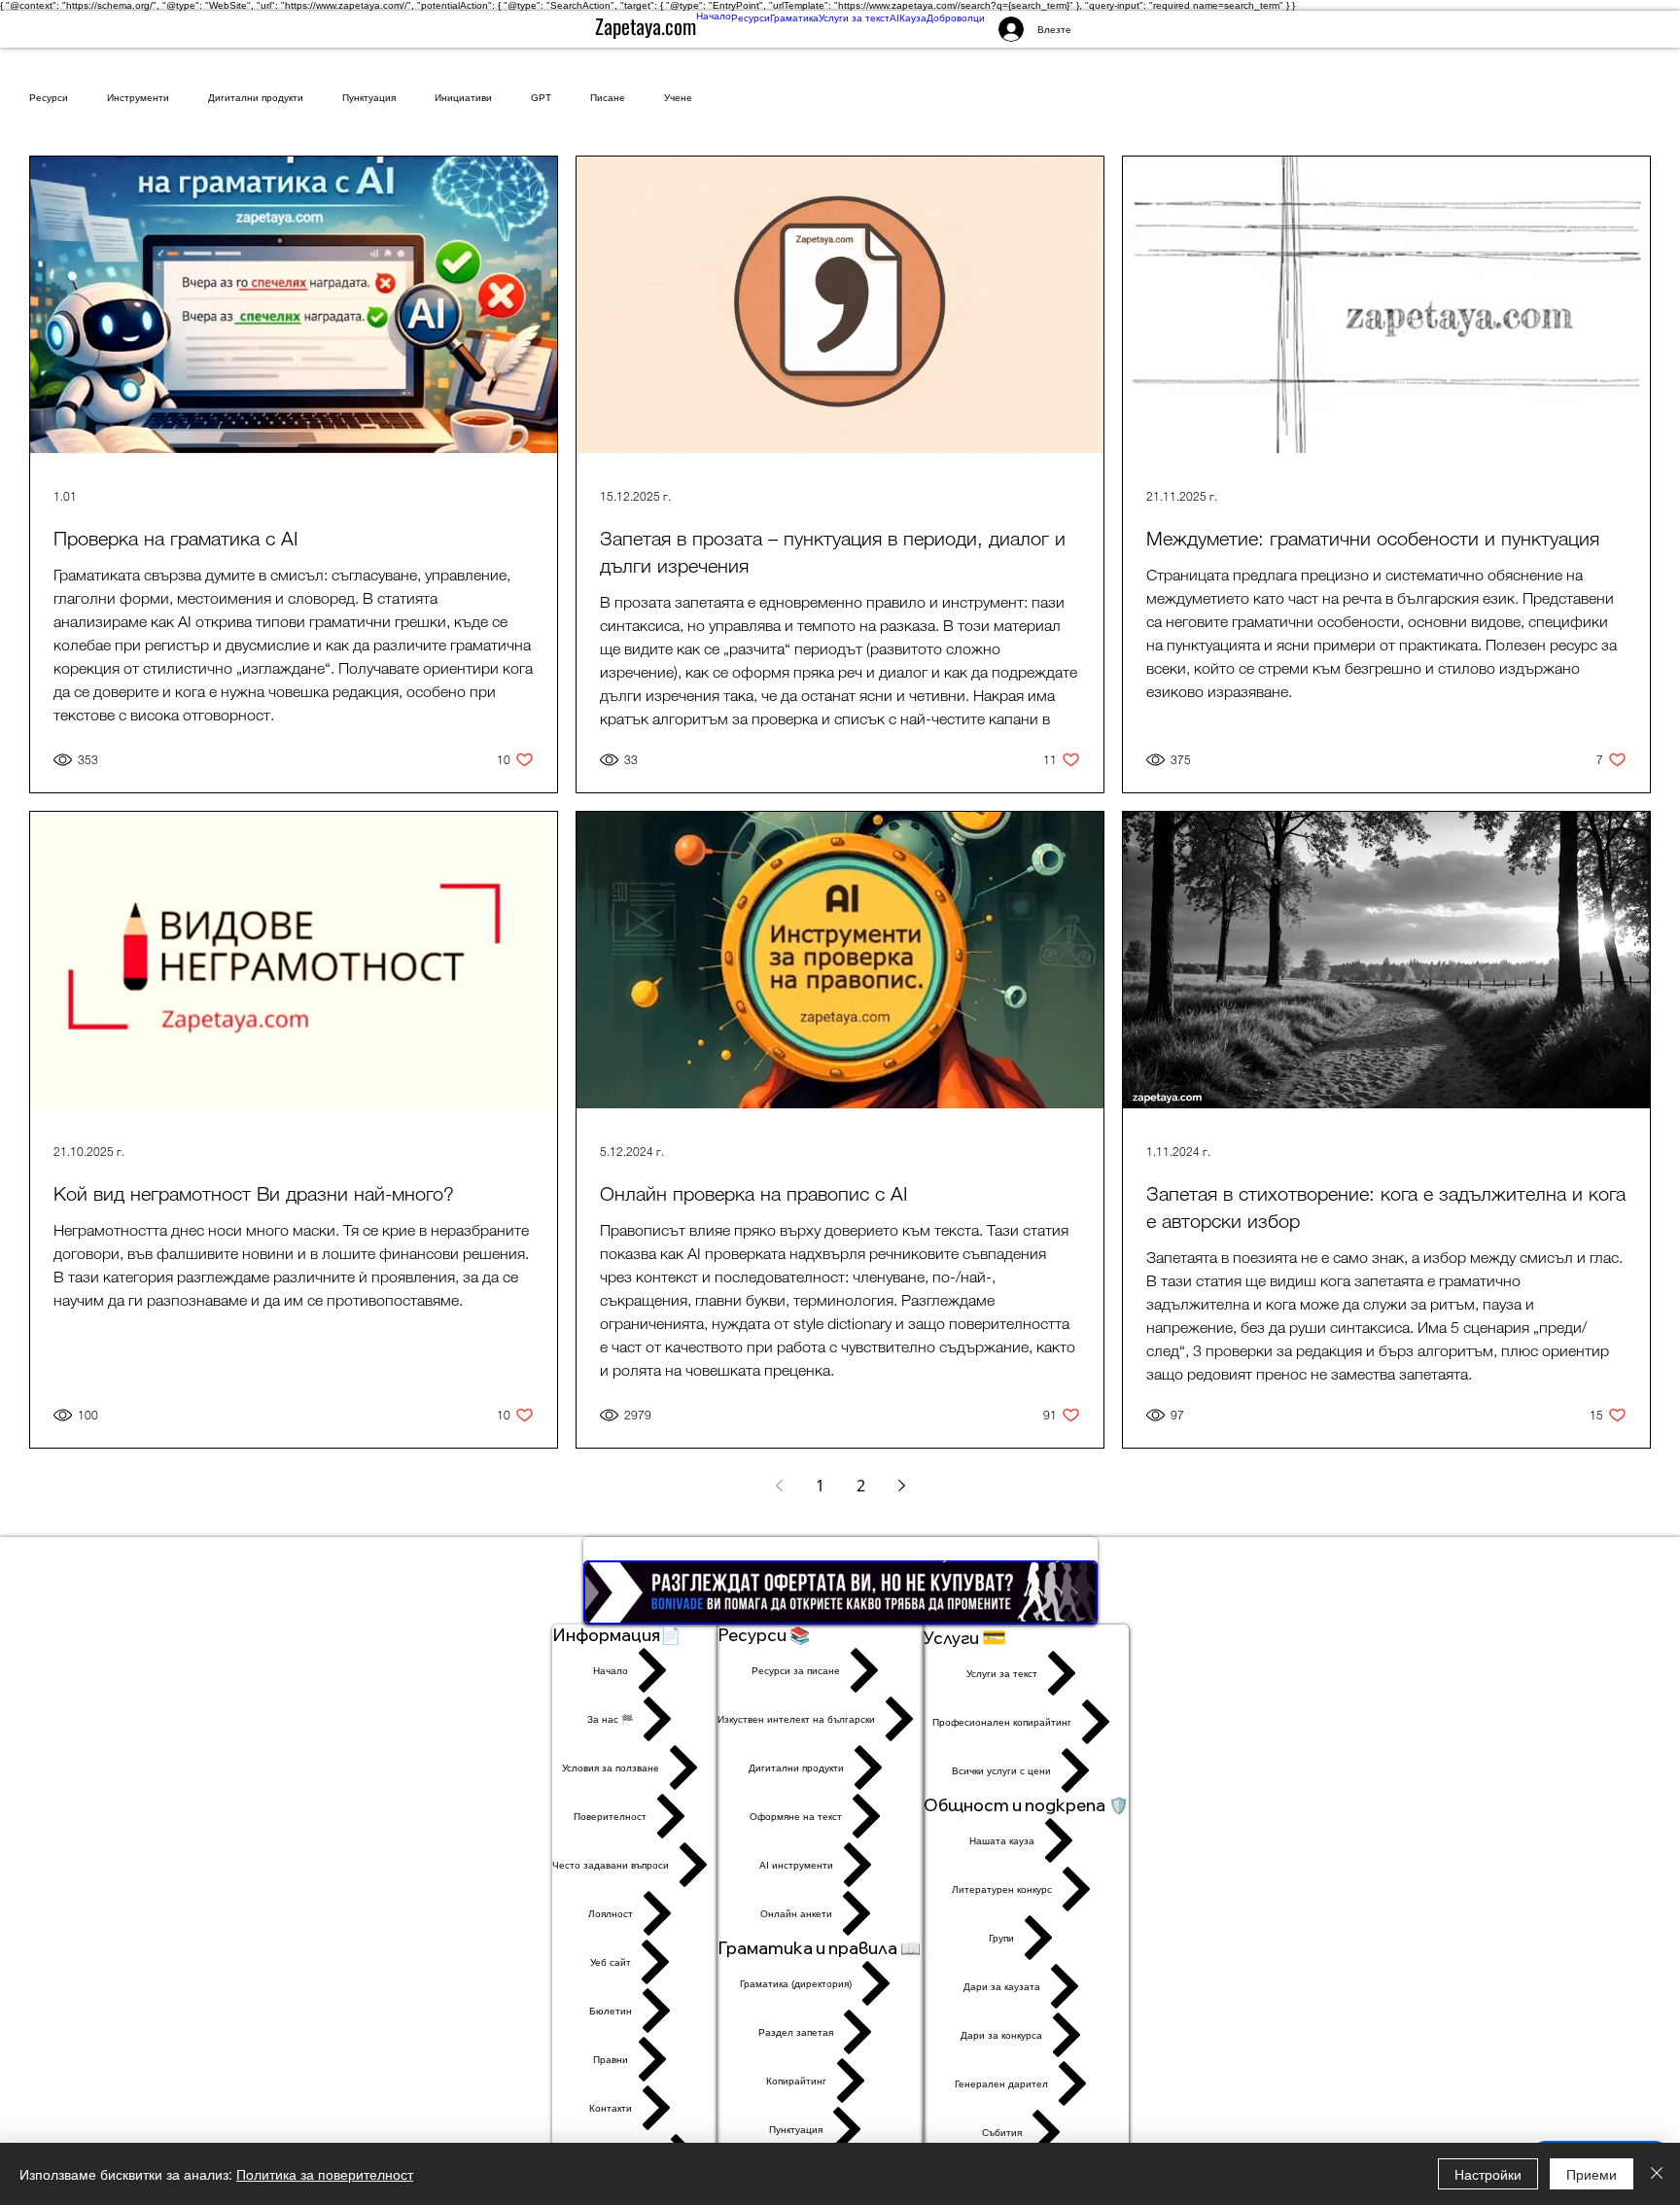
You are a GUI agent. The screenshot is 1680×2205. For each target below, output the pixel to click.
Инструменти (138, 98)
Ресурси (49, 98)
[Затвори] (1657, 2174)
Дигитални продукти (256, 98)
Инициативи (463, 98)
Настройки (1488, 2174)
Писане (608, 98)
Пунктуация (369, 98)
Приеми (1592, 2174)
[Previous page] (779, 1486)
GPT (541, 98)
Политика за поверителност (325, 2174)
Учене (678, 98)
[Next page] (901, 1486)
